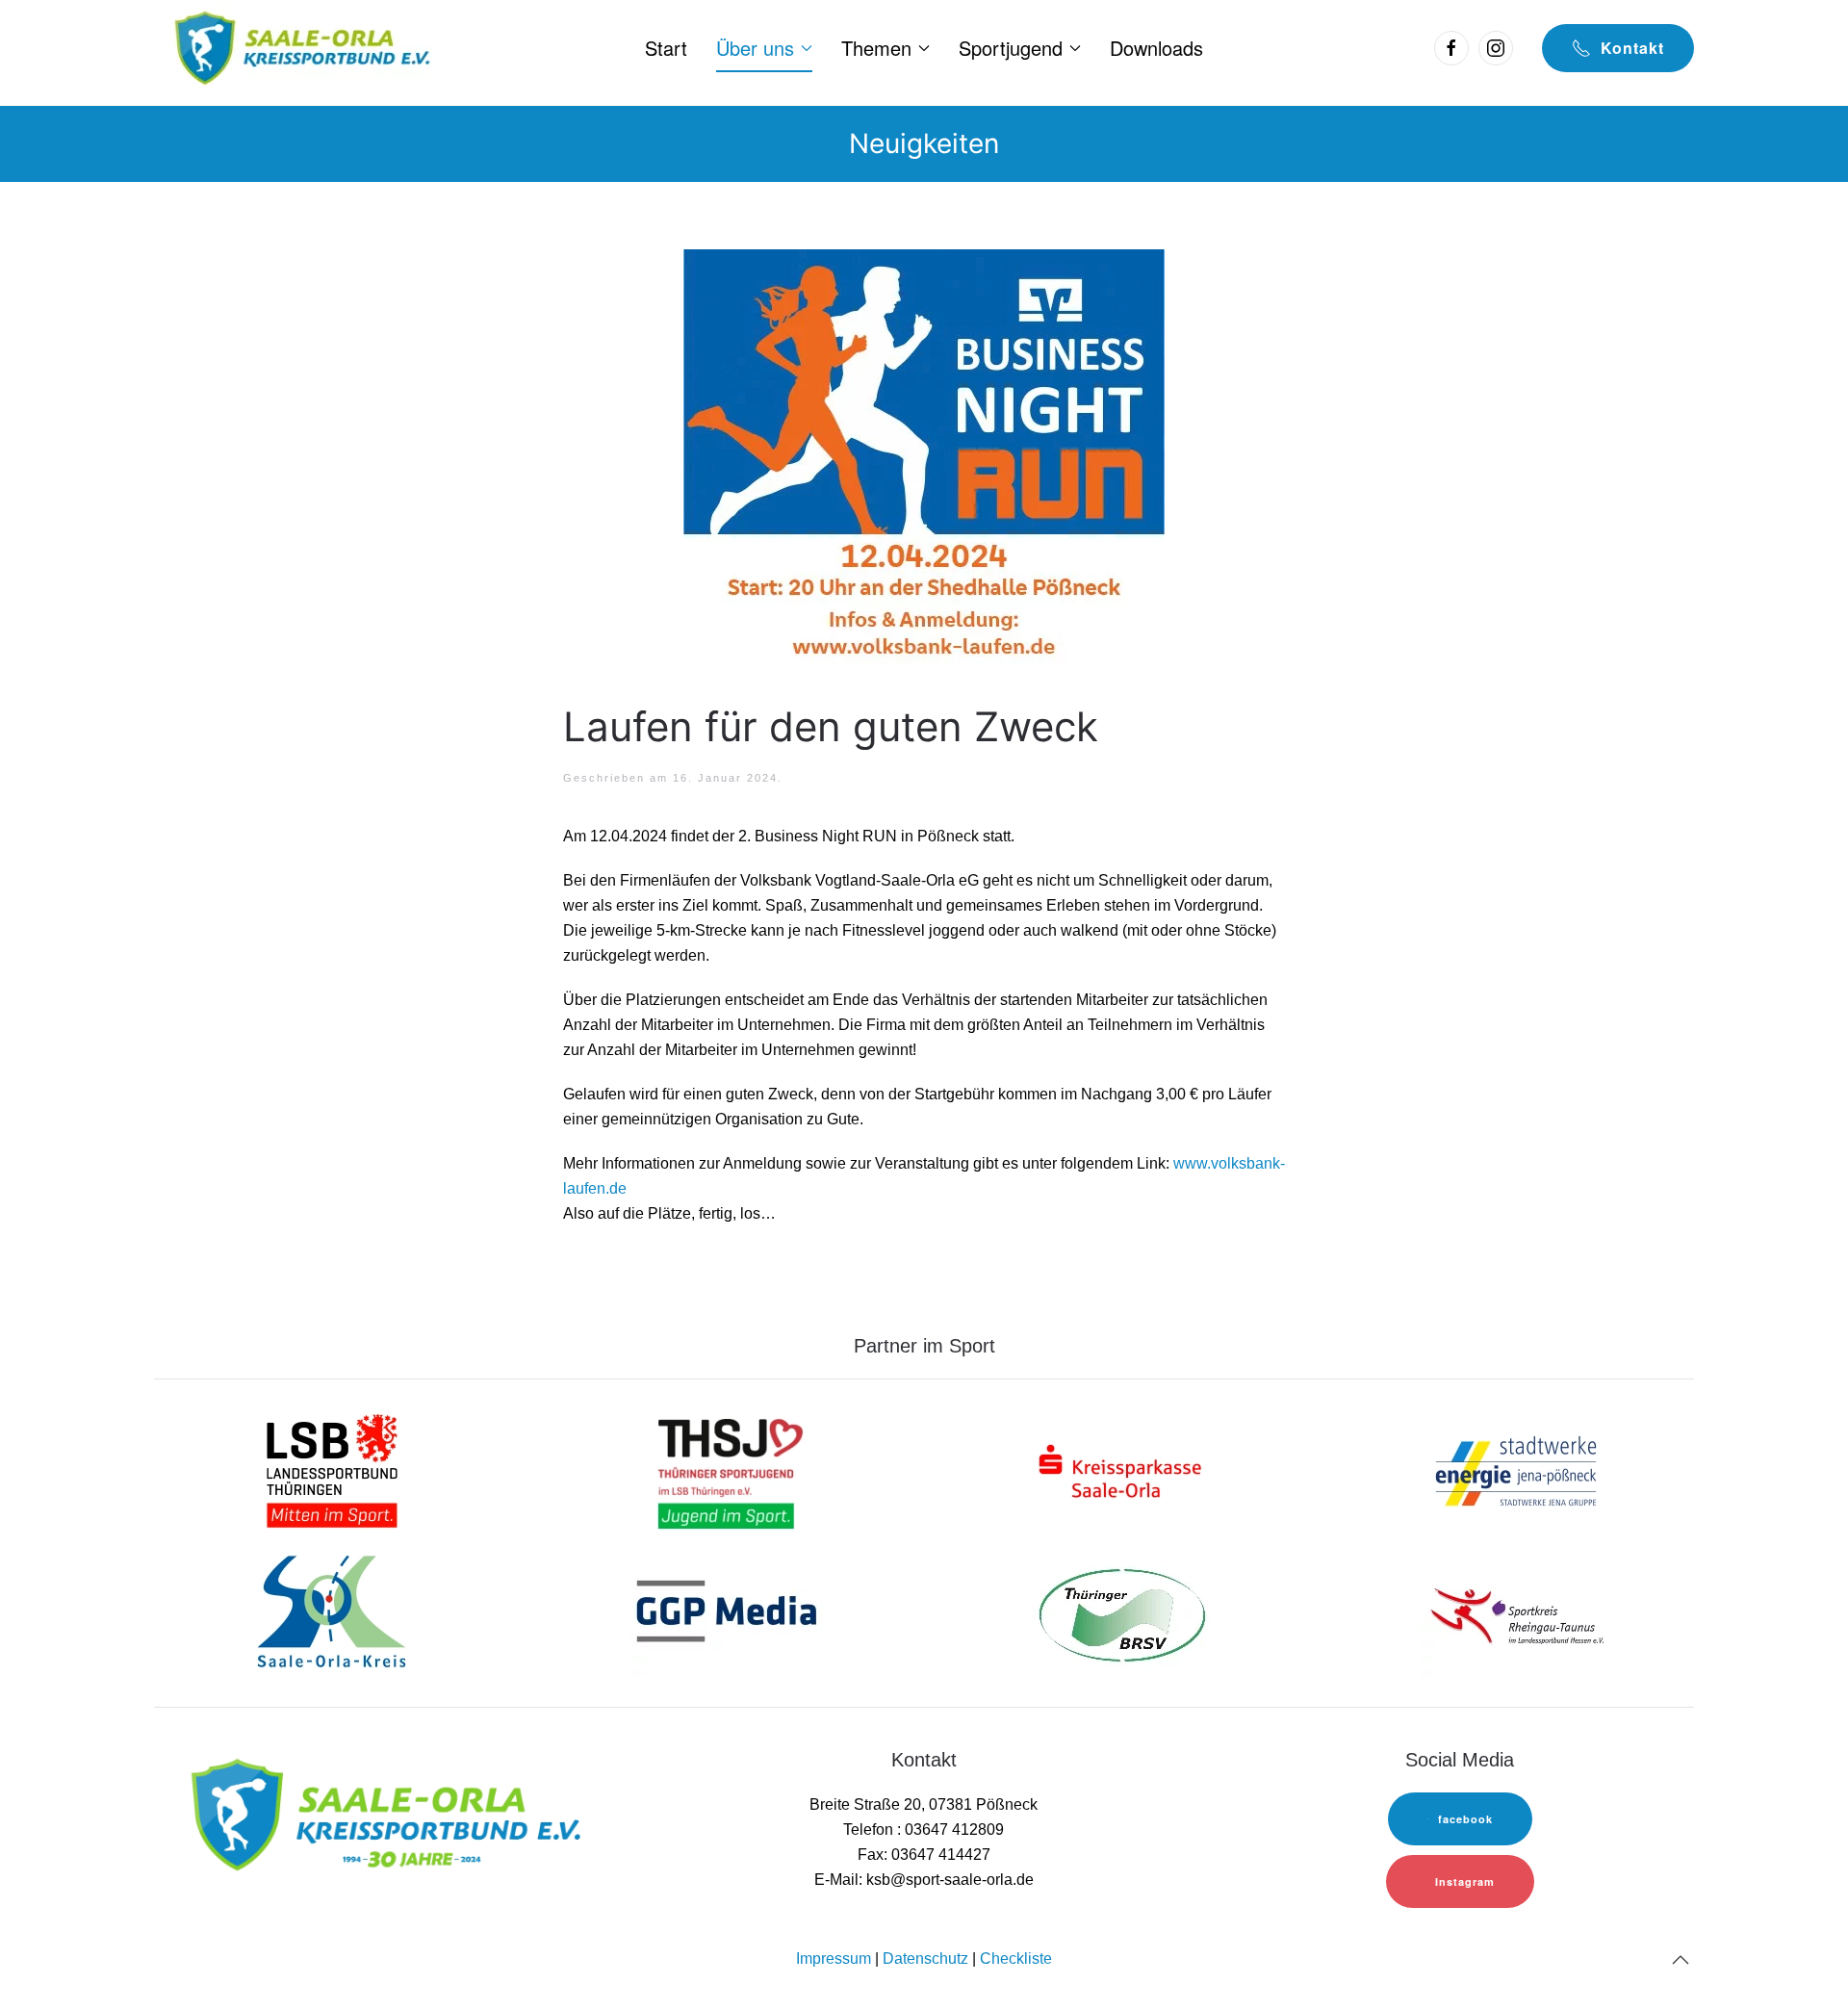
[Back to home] (300, 48)
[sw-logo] (1516, 1469)
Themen (876, 48)
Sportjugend (1011, 48)
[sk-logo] (1121, 1469)
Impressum (834, 1958)
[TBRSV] (1121, 1614)
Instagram (1465, 1881)
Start (666, 48)
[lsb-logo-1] (332, 1469)
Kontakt (1632, 48)
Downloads (1156, 48)
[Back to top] (1681, 1960)
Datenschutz (925, 1958)
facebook (1465, 1819)
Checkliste (1016, 1958)
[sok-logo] (332, 1614)
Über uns (755, 48)
